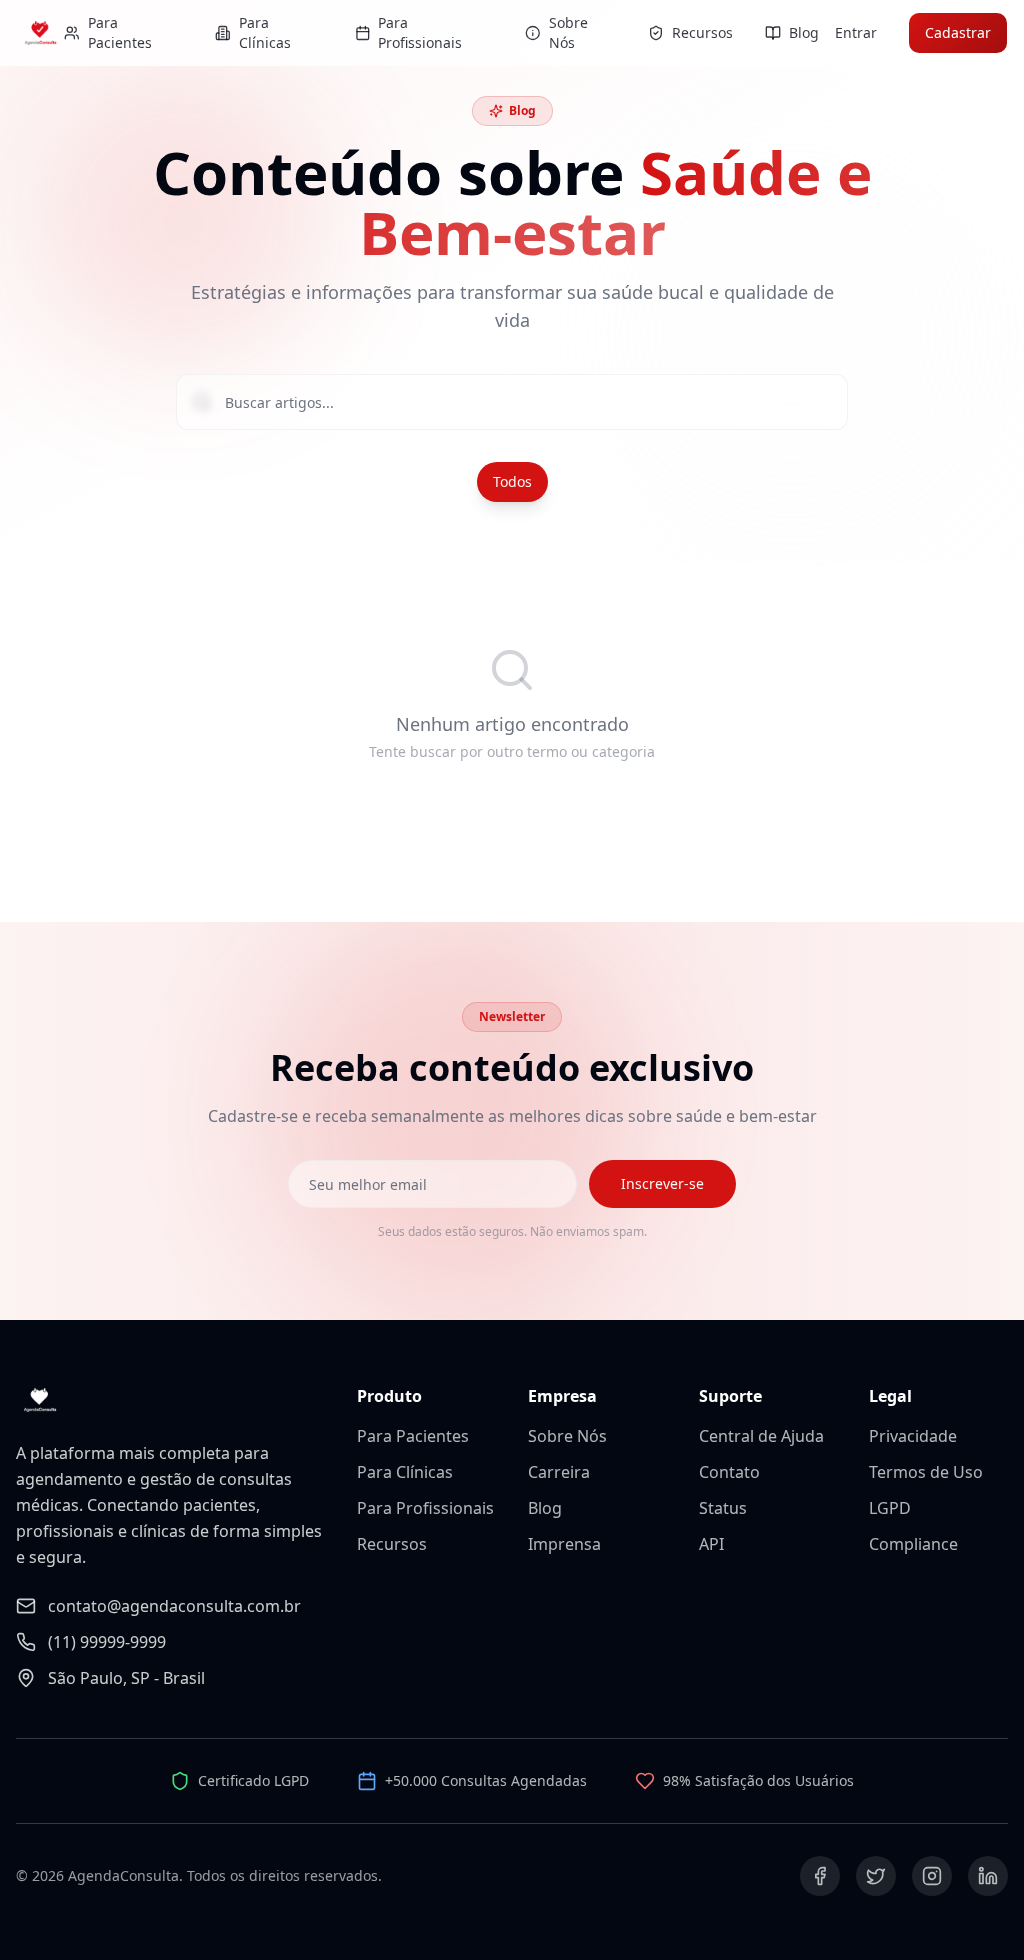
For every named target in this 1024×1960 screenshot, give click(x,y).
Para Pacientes (413, 1436)
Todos (512, 481)
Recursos (392, 1544)
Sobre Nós (567, 1436)
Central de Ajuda (761, 1436)
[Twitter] (876, 1876)
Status (723, 1508)
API (711, 1544)
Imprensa (564, 1544)
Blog (545, 1508)
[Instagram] (932, 1876)
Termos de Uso (926, 1472)
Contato (729, 1472)
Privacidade (913, 1436)
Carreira (559, 1472)
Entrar (856, 32)
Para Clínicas (405, 1472)
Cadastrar (958, 32)
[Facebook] (820, 1876)
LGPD (890, 1508)
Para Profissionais (425, 1508)
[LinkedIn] (988, 1876)
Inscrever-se (662, 1183)
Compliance (913, 1544)
